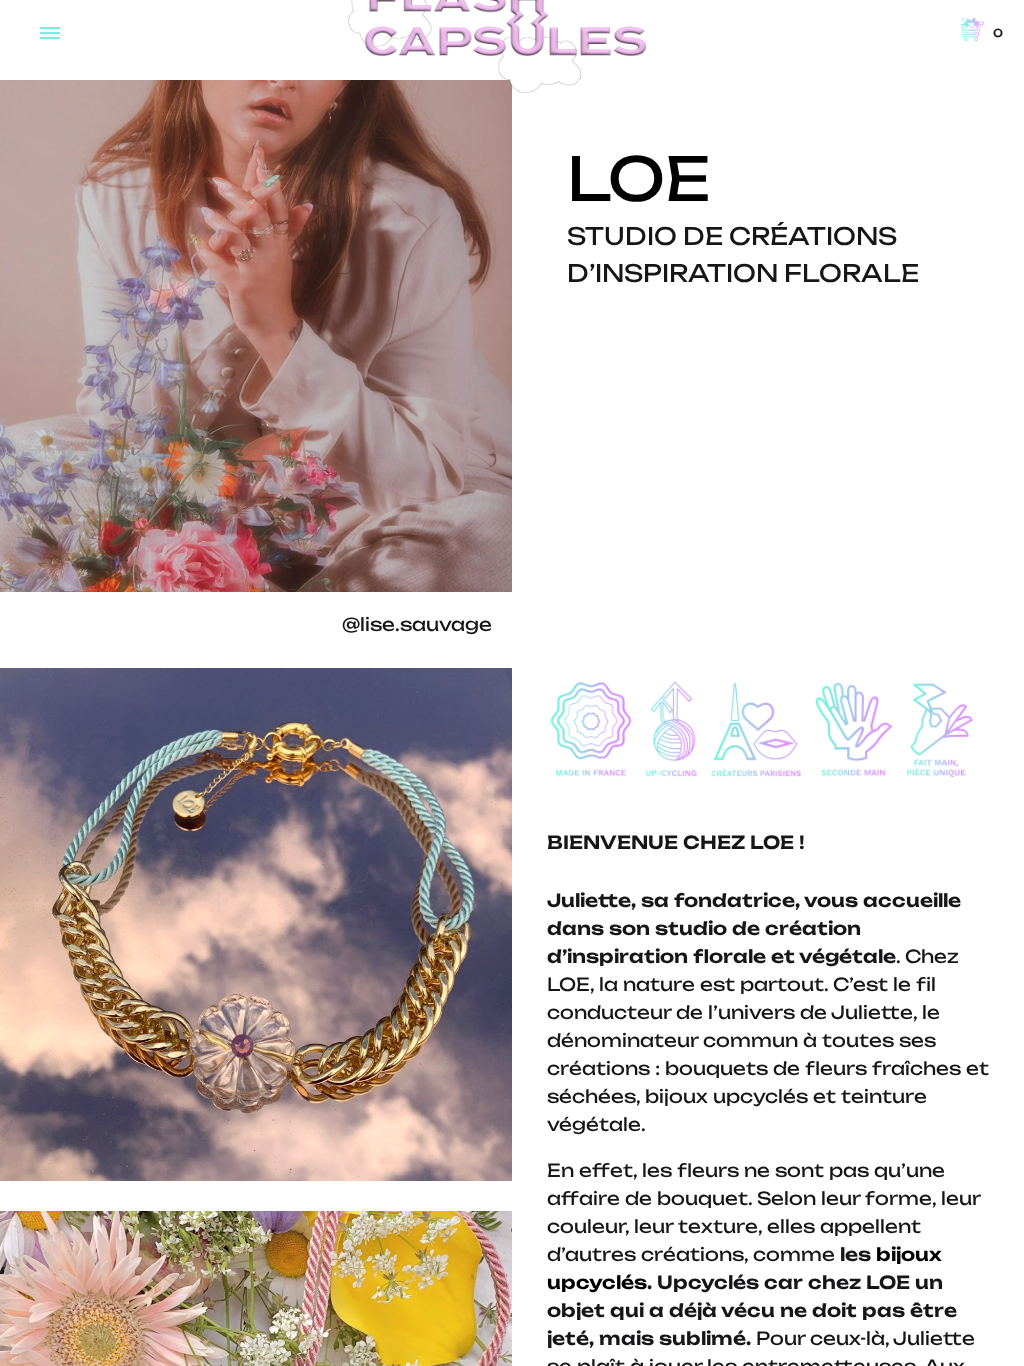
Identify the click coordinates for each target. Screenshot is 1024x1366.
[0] (972, 30)
